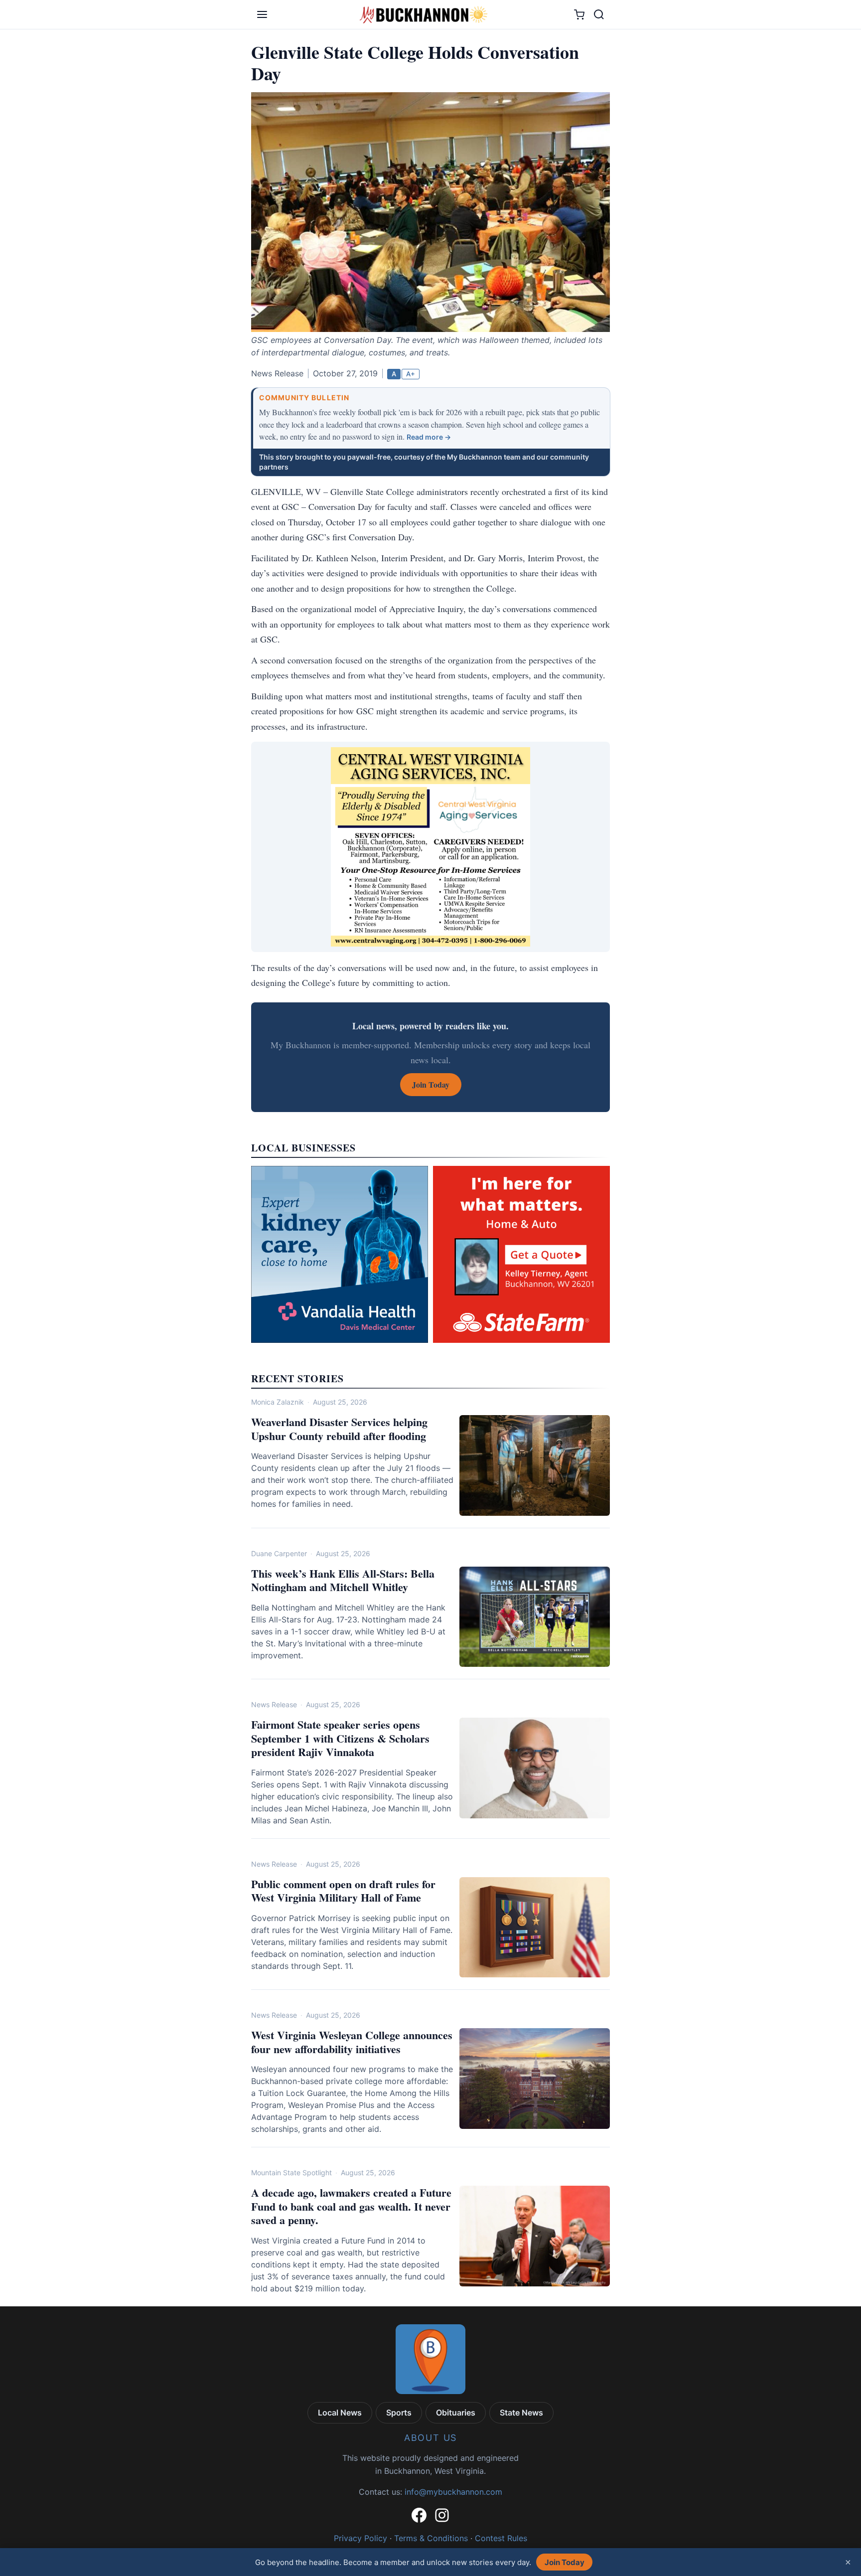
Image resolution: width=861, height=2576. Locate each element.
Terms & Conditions (431, 2538)
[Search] (599, 14)
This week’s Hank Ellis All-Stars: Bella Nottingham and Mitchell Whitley (343, 1580)
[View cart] (579, 15)
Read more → (429, 437)
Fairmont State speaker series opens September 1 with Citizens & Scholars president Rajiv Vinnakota (340, 1738)
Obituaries (456, 2413)
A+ (411, 374)
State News (521, 2413)
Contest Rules (501, 2538)
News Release (274, 1704)
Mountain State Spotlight (291, 2173)
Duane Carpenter (279, 1553)
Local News (340, 2413)
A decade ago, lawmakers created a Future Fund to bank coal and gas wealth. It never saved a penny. (351, 2206)
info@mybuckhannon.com (453, 2492)
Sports (399, 2413)
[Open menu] (262, 14)
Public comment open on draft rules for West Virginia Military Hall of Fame (343, 1891)
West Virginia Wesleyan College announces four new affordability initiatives (352, 2042)
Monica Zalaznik (278, 1402)
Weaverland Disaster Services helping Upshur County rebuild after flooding (339, 1429)
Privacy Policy (360, 2538)
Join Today (565, 2562)
